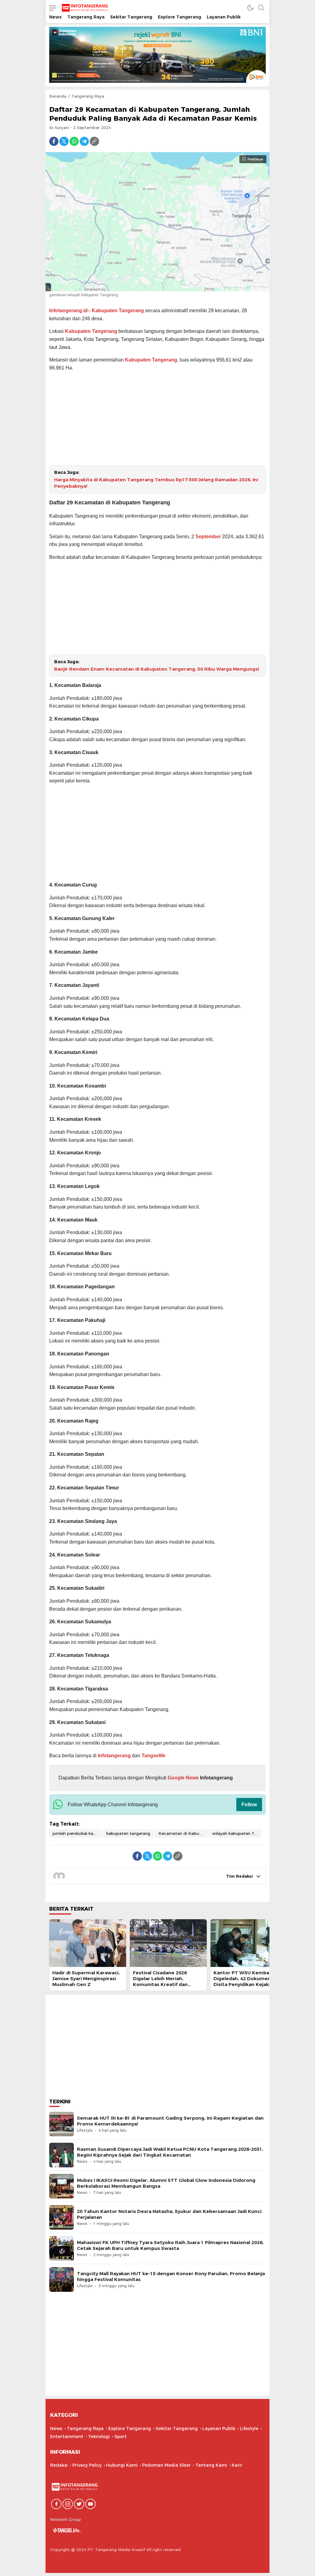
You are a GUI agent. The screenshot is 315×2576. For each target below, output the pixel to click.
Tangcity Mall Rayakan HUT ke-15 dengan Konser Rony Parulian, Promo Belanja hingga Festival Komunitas (171, 2277)
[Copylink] (94, 141)
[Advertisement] (157, 420)
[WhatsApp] (74, 141)
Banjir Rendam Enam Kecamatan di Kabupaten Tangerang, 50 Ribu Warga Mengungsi (157, 669)
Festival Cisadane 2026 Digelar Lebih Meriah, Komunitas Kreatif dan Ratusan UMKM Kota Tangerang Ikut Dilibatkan (164, 1985)
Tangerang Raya (88, 96)
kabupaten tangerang (128, 1833)
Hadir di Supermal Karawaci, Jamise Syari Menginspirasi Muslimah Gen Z (86, 1979)
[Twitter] (64, 141)
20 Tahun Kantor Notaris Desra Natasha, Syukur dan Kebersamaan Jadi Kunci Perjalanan (169, 2214)
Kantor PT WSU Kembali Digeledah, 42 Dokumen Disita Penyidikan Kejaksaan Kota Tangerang (247, 1982)
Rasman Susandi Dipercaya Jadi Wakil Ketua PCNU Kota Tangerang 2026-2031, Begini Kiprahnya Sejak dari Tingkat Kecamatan (170, 2152)
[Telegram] (84, 141)
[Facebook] (54, 141)
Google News (183, 1778)
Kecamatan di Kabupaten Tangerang (183, 1833)
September (208, 537)
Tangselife (154, 1756)
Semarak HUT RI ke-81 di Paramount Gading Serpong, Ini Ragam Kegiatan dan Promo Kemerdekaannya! (170, 2121)
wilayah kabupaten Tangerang (237, 1833)
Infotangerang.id (68, 311)
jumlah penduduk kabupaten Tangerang (77, 1833)
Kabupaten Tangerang (118, 311)
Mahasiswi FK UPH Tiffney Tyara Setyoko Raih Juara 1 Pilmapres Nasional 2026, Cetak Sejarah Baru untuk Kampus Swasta (170, 2245)
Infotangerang (115, 1756)
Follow (249, 1805)
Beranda (58, 96)
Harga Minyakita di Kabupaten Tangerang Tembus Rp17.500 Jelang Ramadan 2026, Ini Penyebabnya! (156, 483)
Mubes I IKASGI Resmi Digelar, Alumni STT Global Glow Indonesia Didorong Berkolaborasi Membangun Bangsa (166, 2183)
